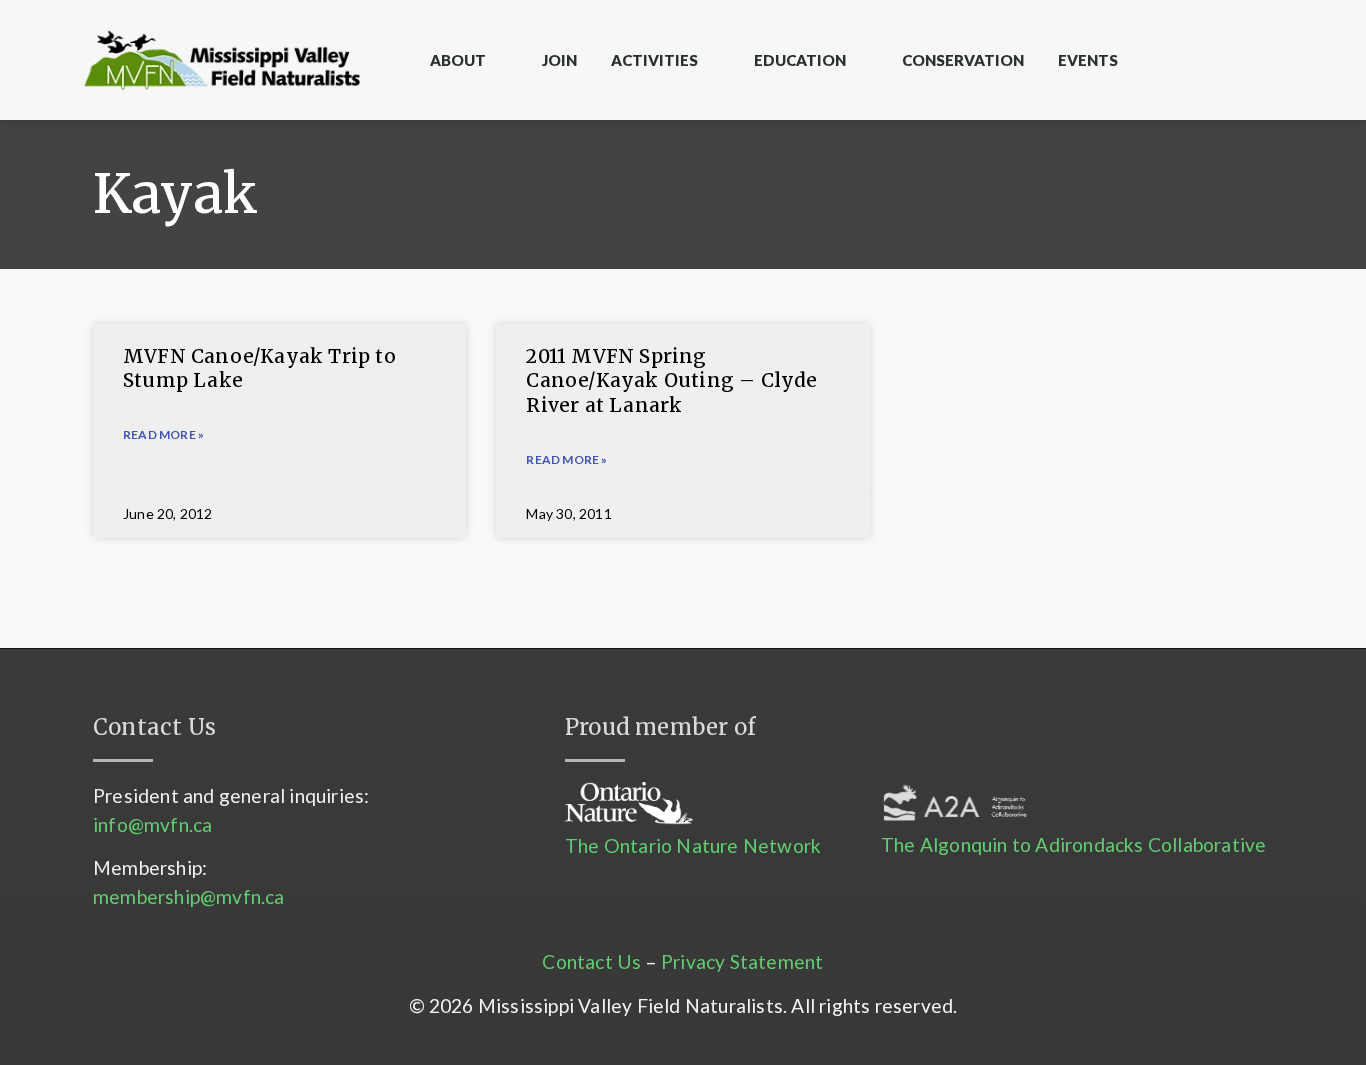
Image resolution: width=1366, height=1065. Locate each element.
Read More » (163, 434)
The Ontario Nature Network (693, 845)
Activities (654, 60)
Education (800, 60)
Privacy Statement (742, 961)
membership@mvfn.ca (189, 896)
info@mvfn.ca (152, 824)
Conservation (963, 60)
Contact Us (591, 961)
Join (559, 60)
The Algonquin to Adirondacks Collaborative (1073, 844)
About (458, 60)
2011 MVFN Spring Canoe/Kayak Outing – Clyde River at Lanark (671, 380)
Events (1088, 60)
